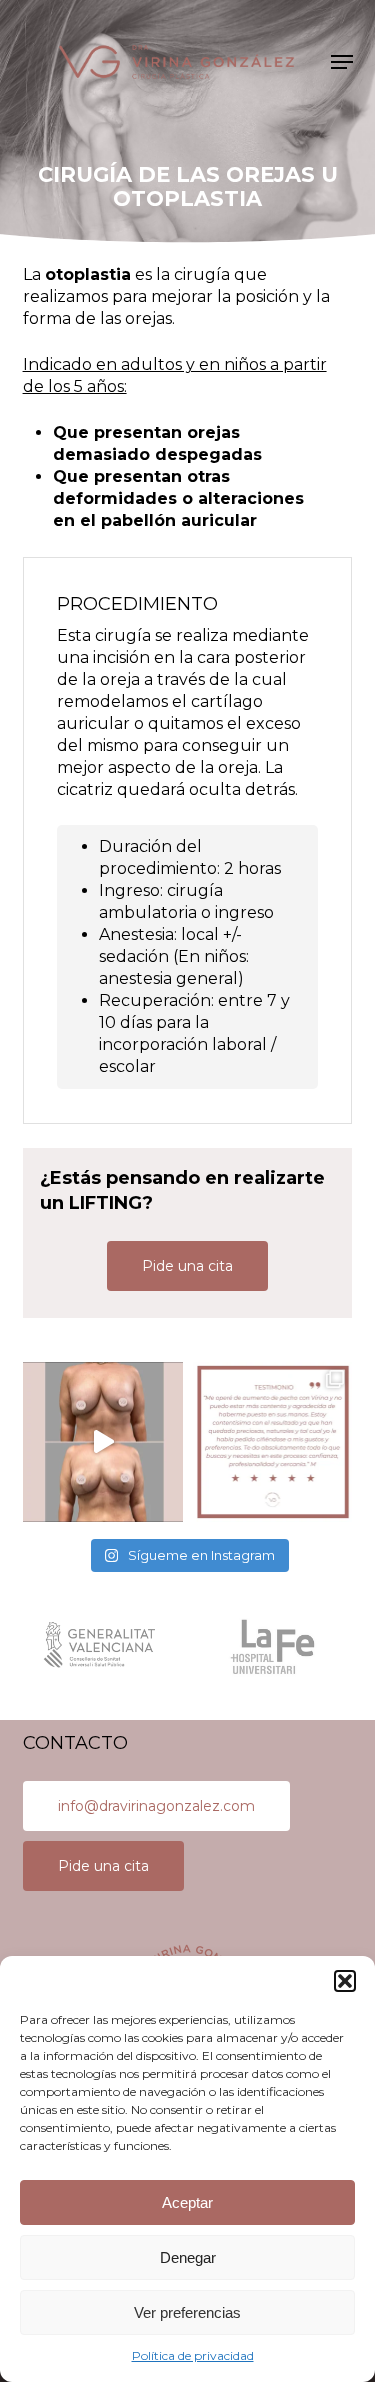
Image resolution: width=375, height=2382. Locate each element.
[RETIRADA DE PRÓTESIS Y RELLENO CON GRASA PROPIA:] (103, 1442)
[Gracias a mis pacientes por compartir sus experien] (273, 1442)
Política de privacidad (193, 2355)
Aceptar (187, 2202)
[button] (345, 1981)
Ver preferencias (187, 2312)
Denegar (188, 2257)
